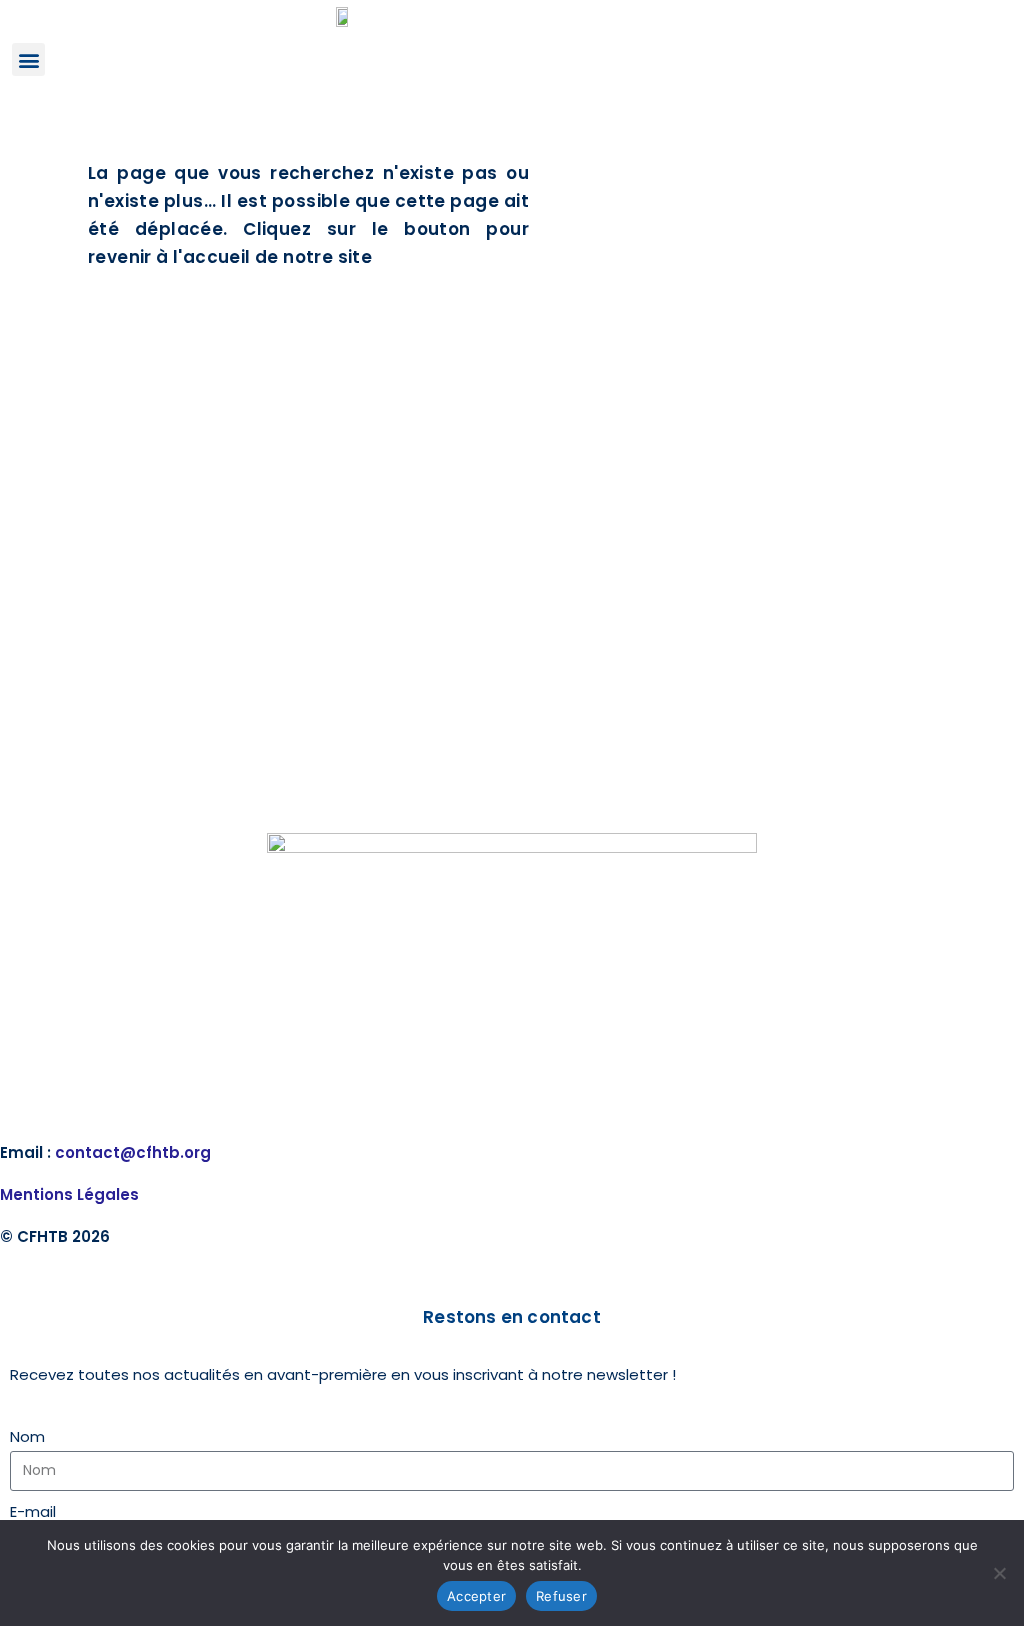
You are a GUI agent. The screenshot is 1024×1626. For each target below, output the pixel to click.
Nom (27, 1436)
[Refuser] (999, 1573)
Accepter (476, 1596)
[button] (28, 59)
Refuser (561, 1596)
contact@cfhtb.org (133, 1152)
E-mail (33, 1511)
